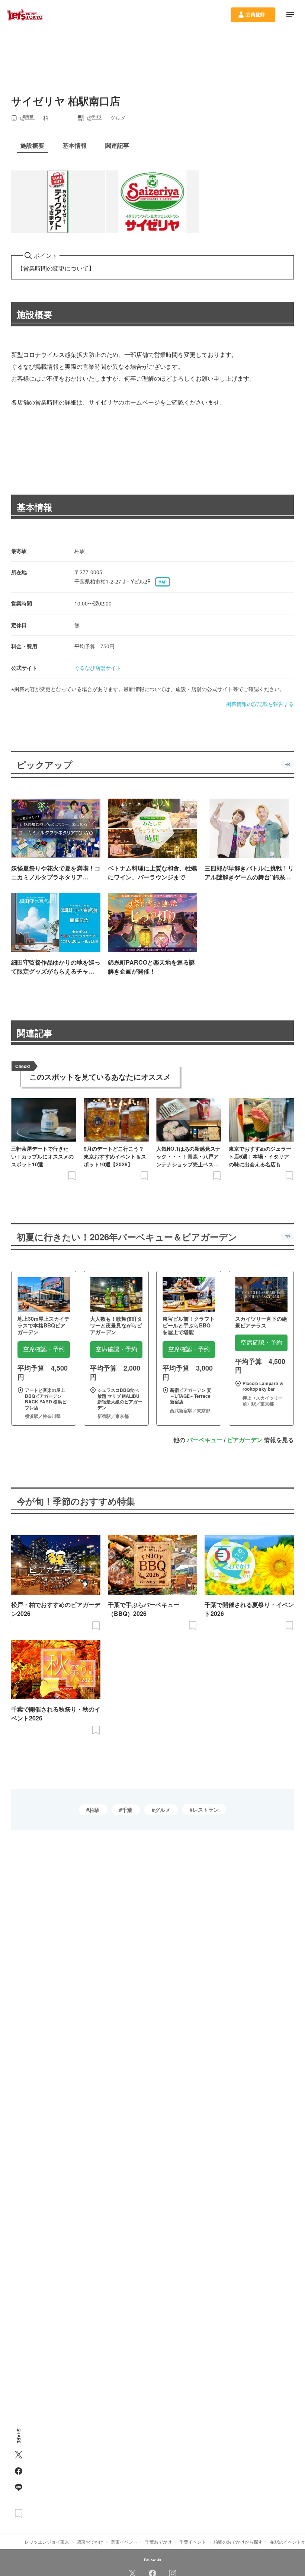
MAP (163, 582)
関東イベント (124, 2542)
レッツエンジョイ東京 (47, 2542)
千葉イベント (193, 2542)
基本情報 (35, 507)
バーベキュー (205, 1440)
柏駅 (94, 1810)
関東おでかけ (90, 2542)
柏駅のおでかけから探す (238, 2542)
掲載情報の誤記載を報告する (260, 704)
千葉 (127, 1810)
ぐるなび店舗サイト (98, 668)
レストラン (206, 1809)
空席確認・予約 (44, 1349)
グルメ (163, 1810)
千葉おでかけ (158, 2542)
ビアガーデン (245, 1440)
